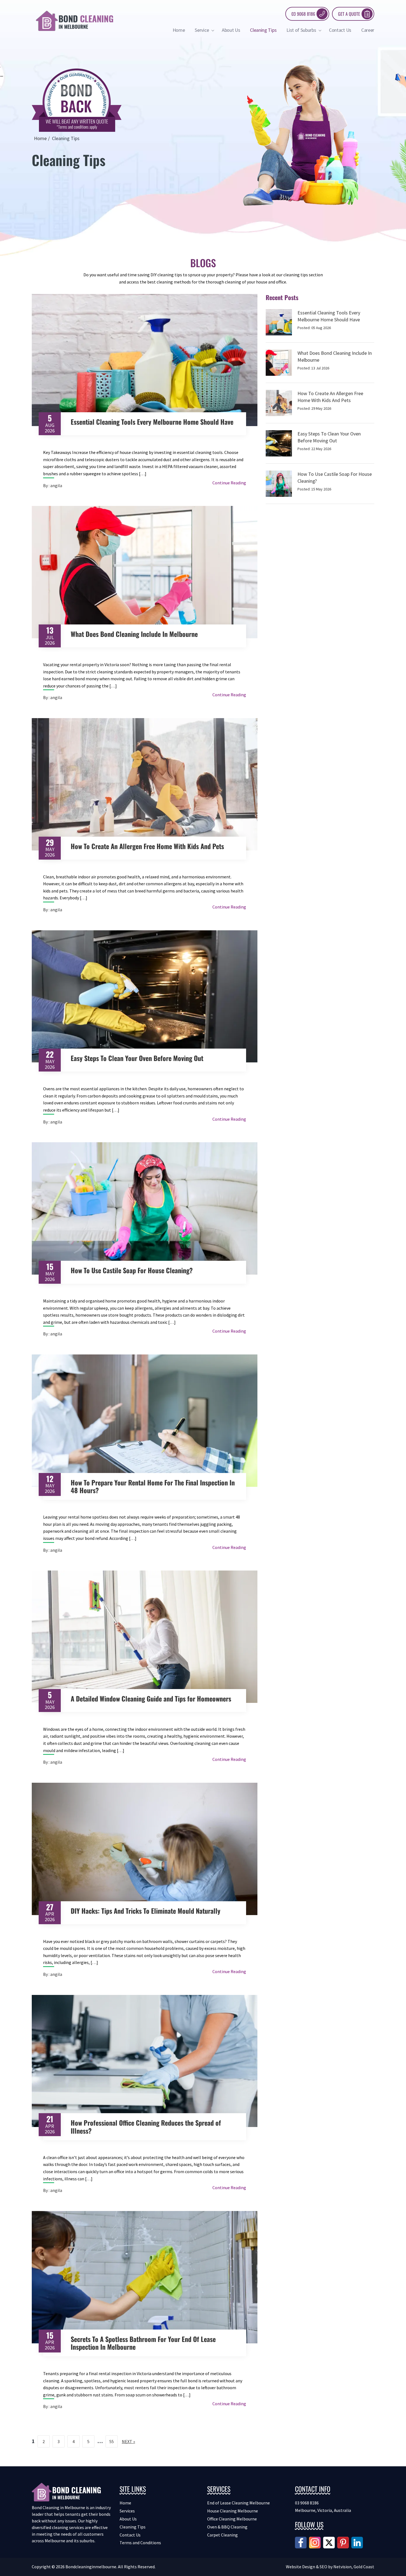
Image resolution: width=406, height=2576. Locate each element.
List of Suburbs (302, 30)
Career (368, 30)
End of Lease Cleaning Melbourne (238, 2503)
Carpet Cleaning (222, 2535)
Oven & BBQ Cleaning (227, 2527)
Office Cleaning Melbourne (232, 2519)
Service (202, 30)
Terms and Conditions (140, 2543)
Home (179, 30)
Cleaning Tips (263, 30)
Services (127, 2511)
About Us (231, 30)
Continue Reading (229, 483)
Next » (128, 2441)
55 (112, 2441)
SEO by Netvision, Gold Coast (347, 2567)
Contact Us (340, 30)
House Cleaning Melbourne (233, 2511)
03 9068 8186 (303, 14)
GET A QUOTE (349, 14)
